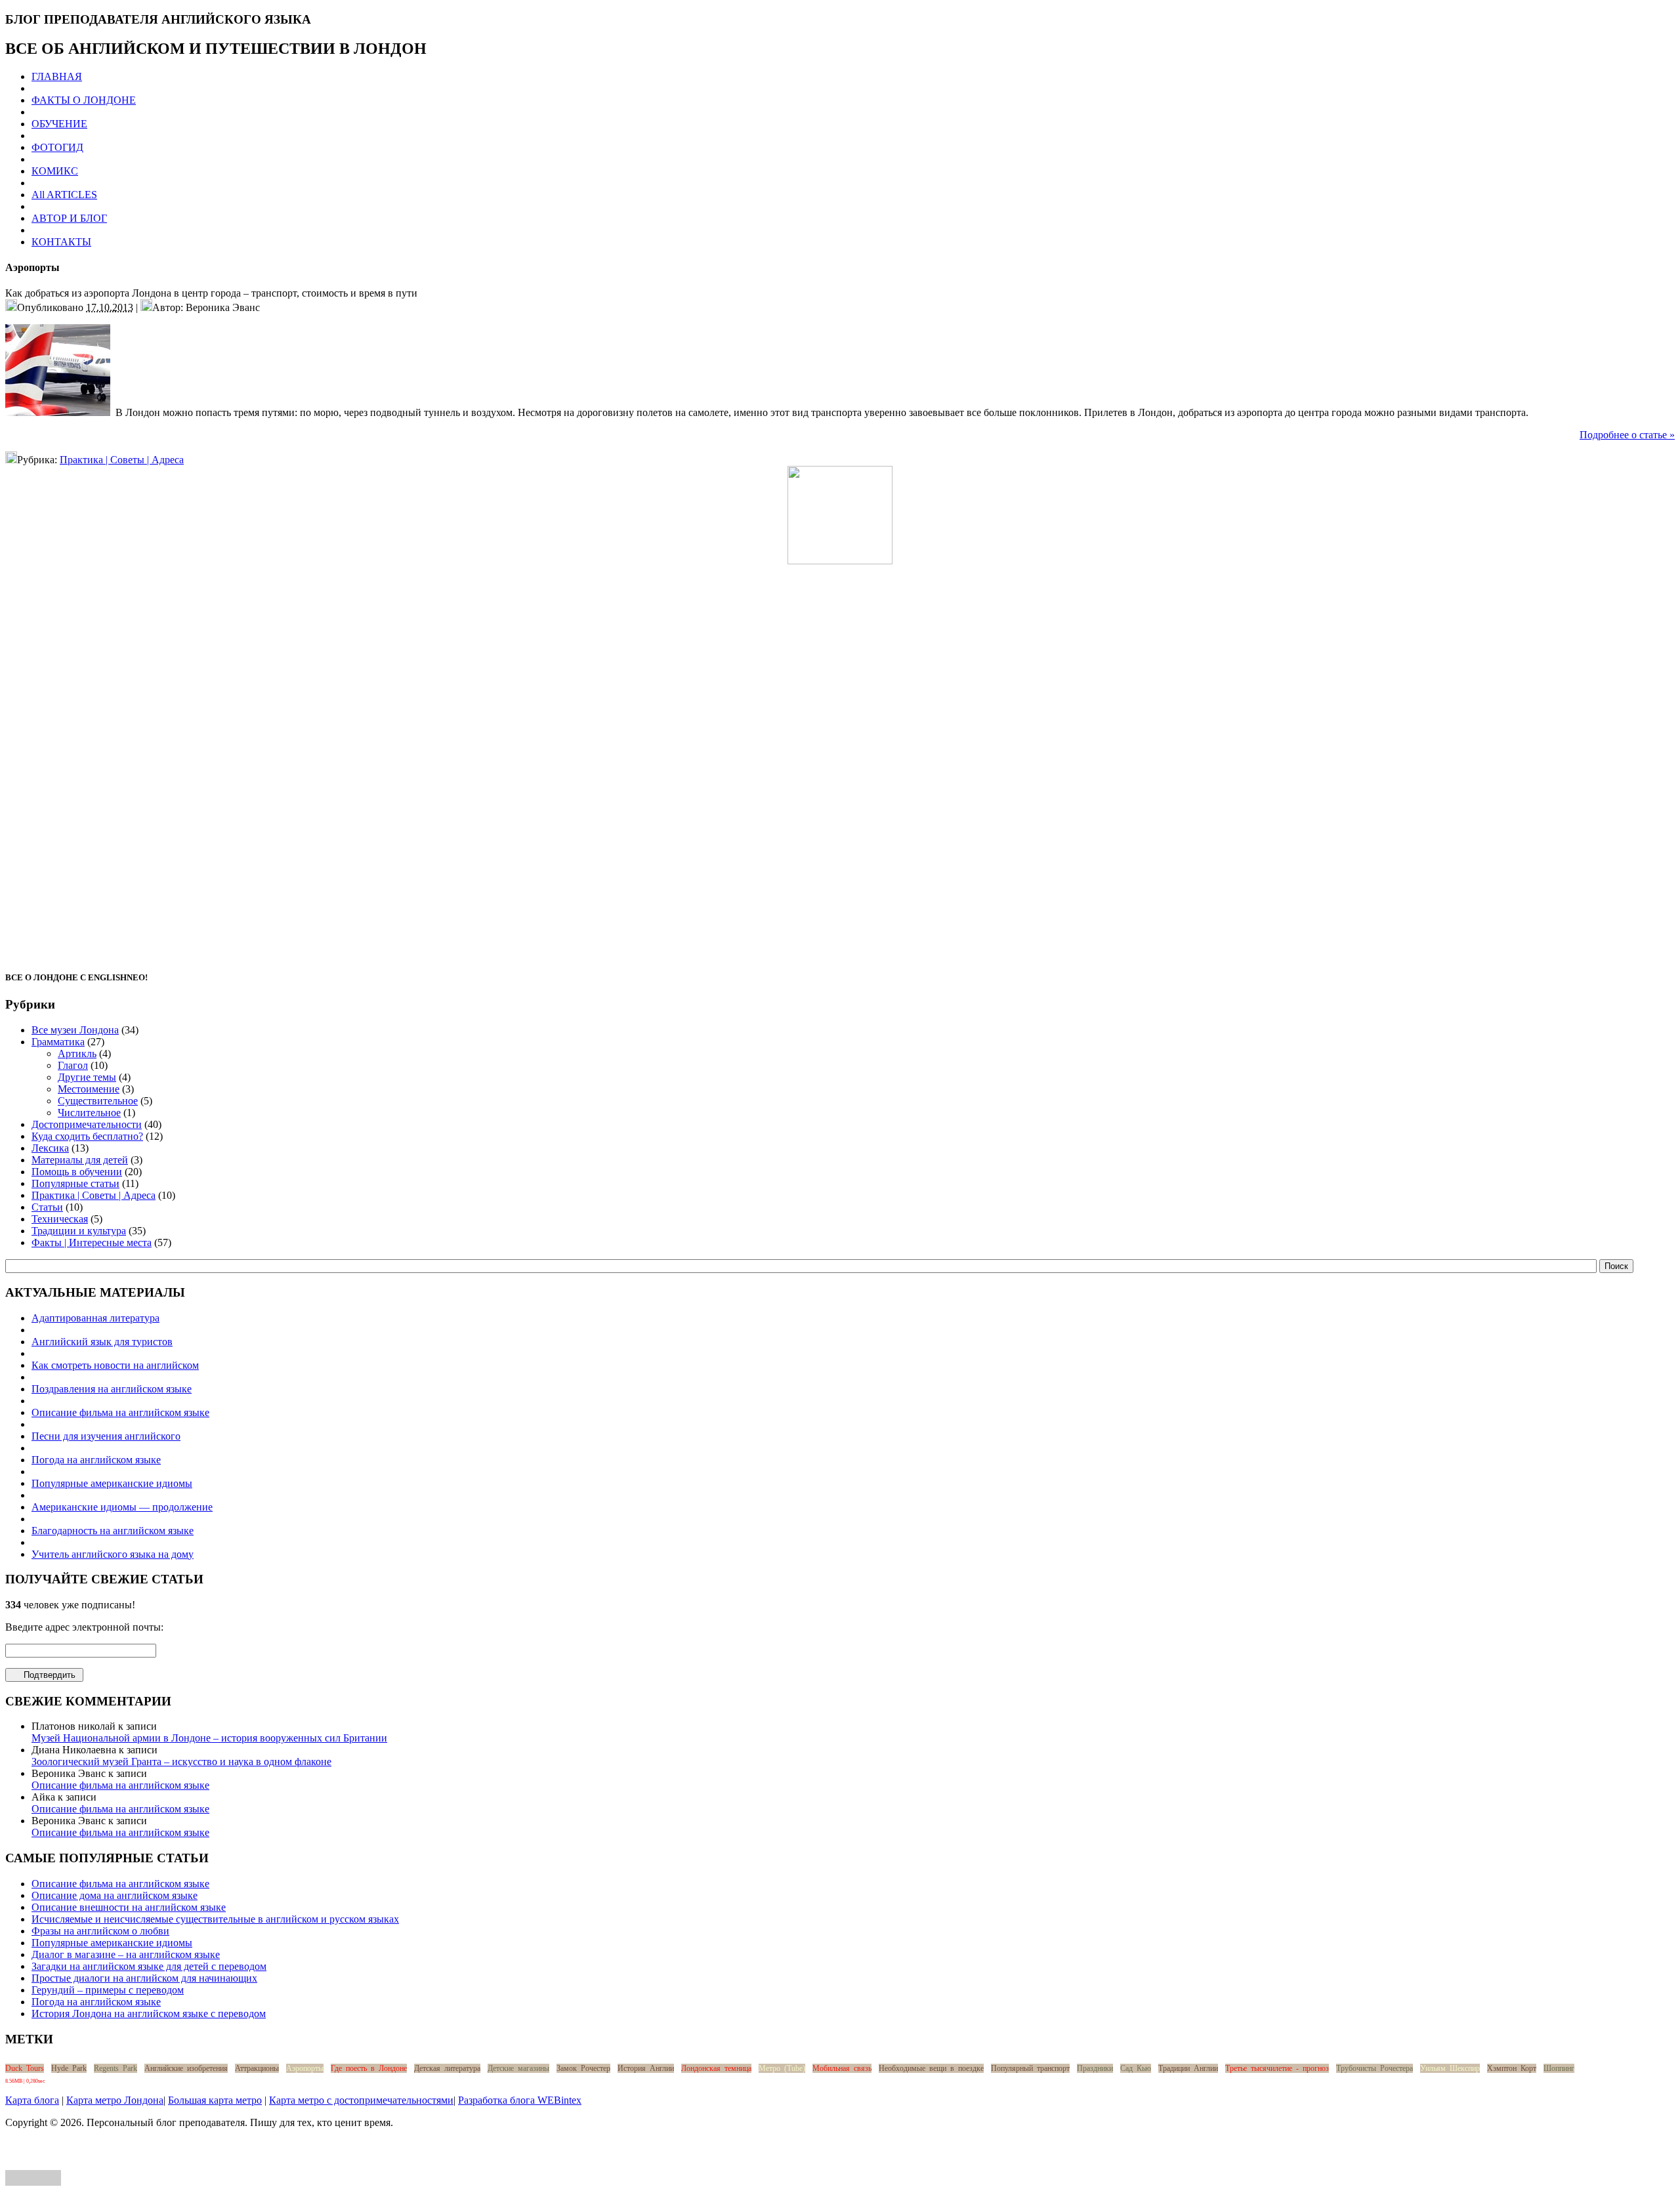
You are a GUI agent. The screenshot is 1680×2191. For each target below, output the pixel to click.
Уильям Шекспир (1450, 2068)
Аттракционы (257, 2068)
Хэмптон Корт (1512, 2068)
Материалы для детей (80, 1160)
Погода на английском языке (96, 2002)
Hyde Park (69, 2068)
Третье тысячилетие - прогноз (1277, 2068)
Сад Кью (1136, 2068)
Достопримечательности (87, 1124)
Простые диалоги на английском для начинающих (144, 1978)
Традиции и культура (79, 1231)
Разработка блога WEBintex (520, 2100)
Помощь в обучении (77, 1172)
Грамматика (58, 1042)
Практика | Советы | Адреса (122, 460)
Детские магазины (518, 2068)
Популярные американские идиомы (112, 1943)
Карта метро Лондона (115, 2100)
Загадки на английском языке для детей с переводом (149, 1966)
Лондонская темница (716, 2068)
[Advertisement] (840, 761)
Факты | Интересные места (92, 1242)
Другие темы (87, 1077)
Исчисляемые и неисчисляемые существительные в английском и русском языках (215, 1919)
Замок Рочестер (583, 2068)
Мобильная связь (842, 2068)
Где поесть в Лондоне (369, 2068)
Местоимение (89, 1089)
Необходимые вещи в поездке (931, 2068)
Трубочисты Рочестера (1375, 2068)
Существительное (98, 1101)
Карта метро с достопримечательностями (361, 2100)
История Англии (646, 2068)
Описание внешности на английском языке (129, 1907)
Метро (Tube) (782, 2068)
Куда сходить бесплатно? (87, 1136)
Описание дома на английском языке (115, 1895)
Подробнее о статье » (1627, 435)
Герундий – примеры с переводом (108, 1990)
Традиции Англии (1188, 2068)
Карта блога (32, 2100)
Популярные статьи (75, 1183)
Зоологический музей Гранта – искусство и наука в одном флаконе (181, 1762)
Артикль (77, 1054)
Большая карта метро (215, 2100)
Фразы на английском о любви (100, 1931)
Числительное (89, 1113)
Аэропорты (305, 2068)
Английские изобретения (186, 2068)
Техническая (60, 1219)
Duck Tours (25, 2068)
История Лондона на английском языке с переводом (149, 2014)
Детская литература (447, 2068)
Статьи (47, 1207)
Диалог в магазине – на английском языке (126, 1954)
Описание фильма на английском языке (120, 1785)
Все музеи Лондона (75, 1030)
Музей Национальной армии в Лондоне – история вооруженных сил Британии (209, 1738)
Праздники (1095, 2068)
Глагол (73, 1065)
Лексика (50, 1148)
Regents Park (115, 2068)
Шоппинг (1559, 2068)
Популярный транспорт (1030, 2068)
